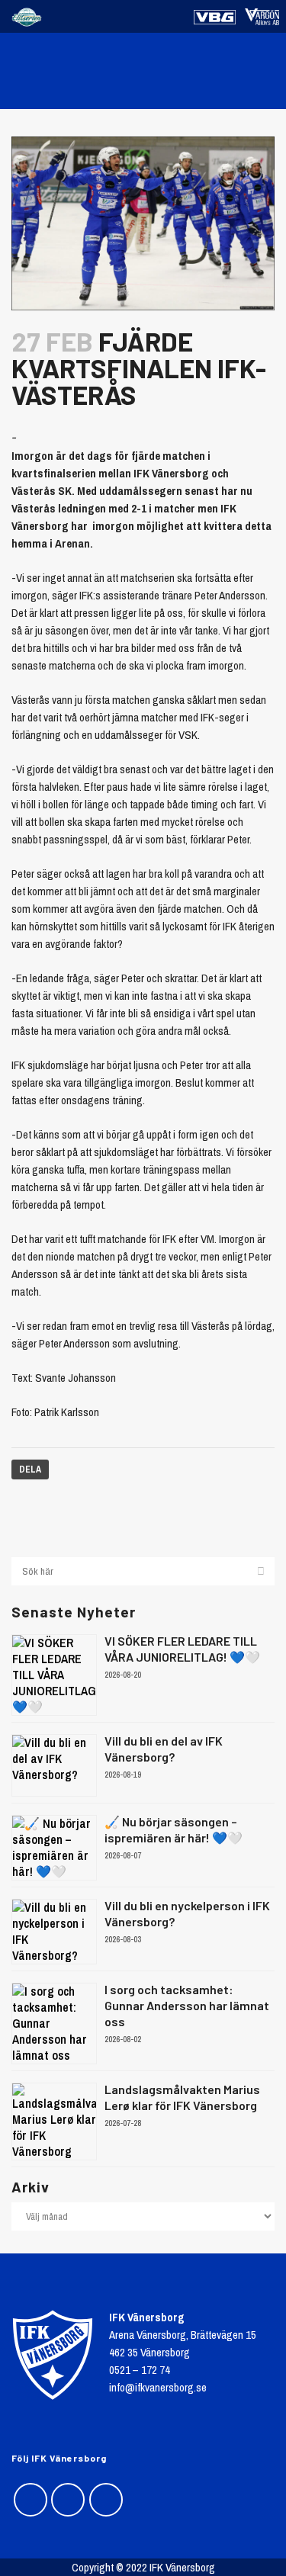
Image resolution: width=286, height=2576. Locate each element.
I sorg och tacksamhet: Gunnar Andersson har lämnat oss (187, 2005)
